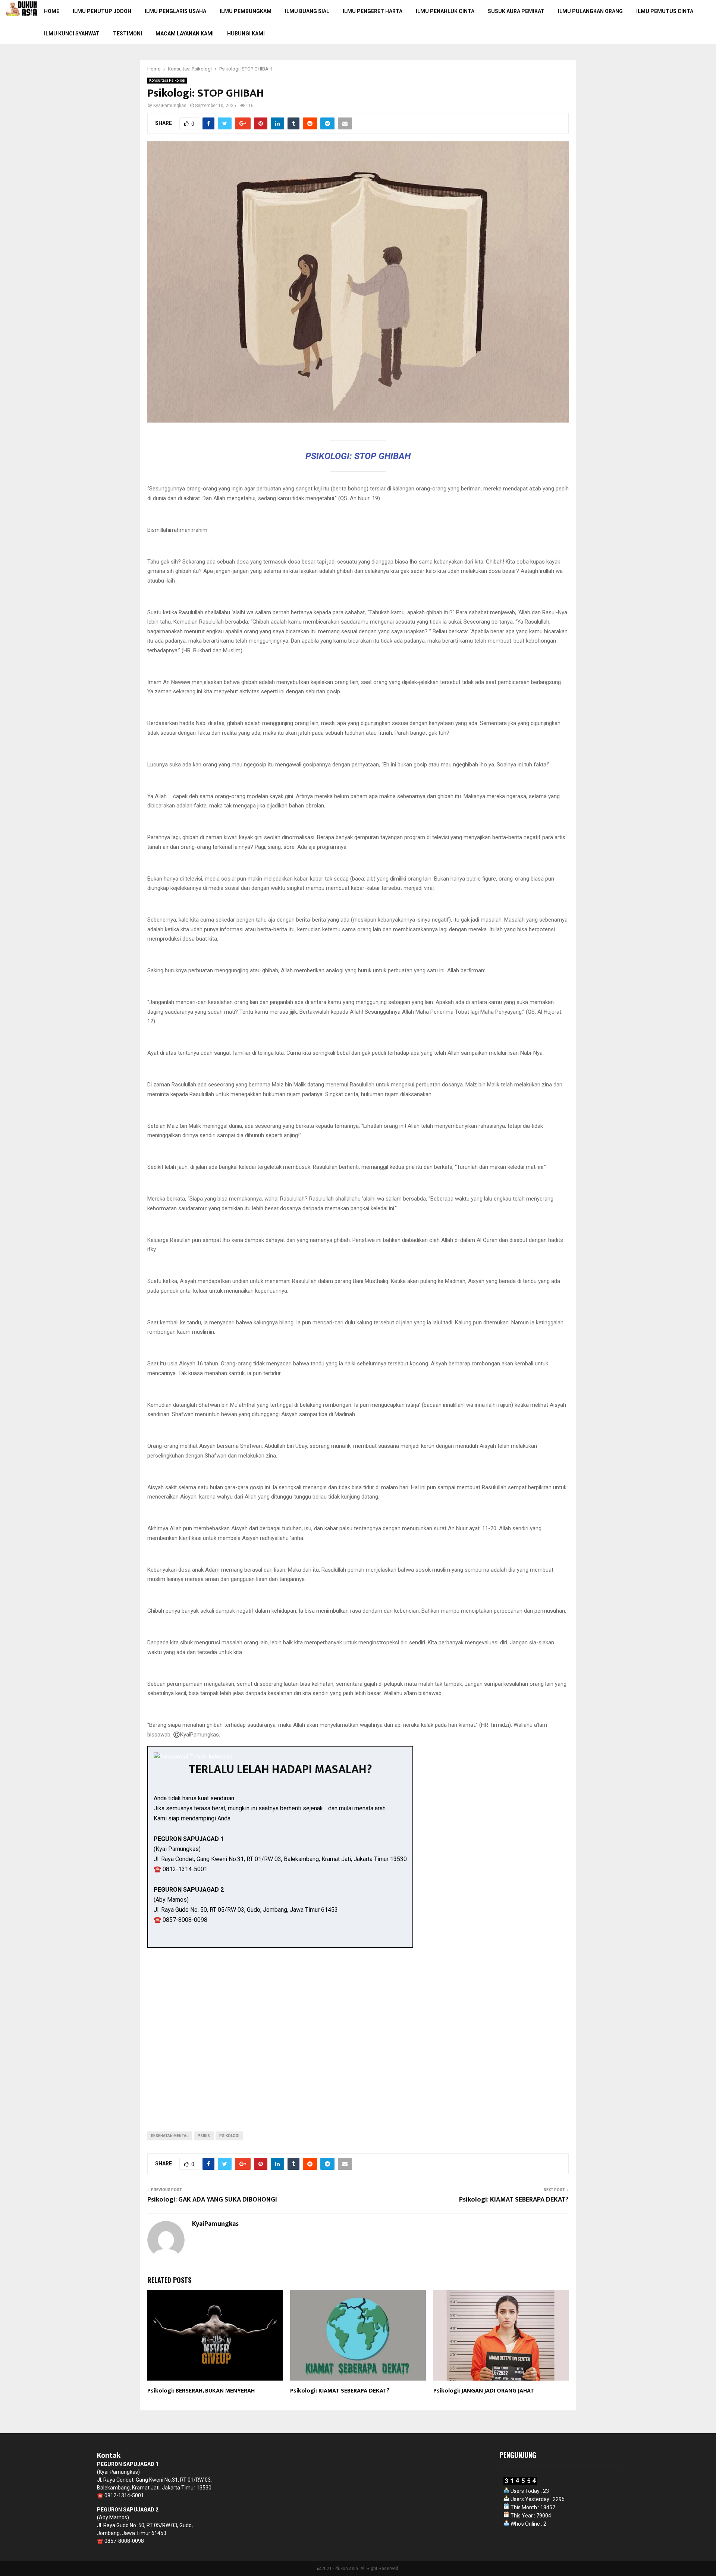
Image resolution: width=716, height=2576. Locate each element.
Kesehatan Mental (170, 2136)
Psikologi (229, 2136)
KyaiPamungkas (170, 106)
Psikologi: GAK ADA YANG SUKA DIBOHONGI (212, 2200)
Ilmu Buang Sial (307, 11)
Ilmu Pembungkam (246, 11)
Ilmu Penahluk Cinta (445, 11)
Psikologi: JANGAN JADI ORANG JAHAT (484, 2391)
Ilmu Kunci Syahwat (72, 34)
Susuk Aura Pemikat (516, 11)
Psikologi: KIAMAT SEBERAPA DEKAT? (514, 2200)
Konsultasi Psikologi (167, 80)
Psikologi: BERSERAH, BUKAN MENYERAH (201, 2391)
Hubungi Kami (246, 34)
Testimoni (128, 34)
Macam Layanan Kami (185, 34)
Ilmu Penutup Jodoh (102, 11)
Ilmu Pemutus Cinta (665, 11)
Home (52, 11)
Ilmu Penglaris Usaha (175, 11)
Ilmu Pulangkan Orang (590, 11)
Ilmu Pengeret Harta (373, 11)
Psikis (204, 2136)
